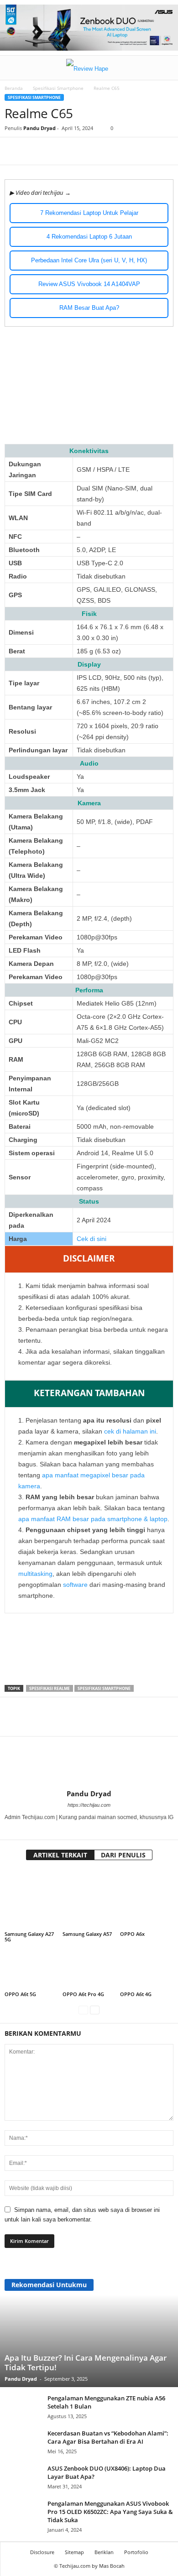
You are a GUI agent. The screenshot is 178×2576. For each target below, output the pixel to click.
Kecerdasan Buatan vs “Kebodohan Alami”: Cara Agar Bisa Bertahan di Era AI (108, 2437)
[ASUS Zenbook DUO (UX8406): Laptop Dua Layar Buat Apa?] (23, 2488)
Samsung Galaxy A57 (87, 1934)
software (75, 1585)
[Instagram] (90, 1830)
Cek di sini (92, 1239)
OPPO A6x (132, 1934)
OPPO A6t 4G (136, 1994)
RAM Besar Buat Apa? (89, 308)
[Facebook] (74, 151)
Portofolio (136, 2552)
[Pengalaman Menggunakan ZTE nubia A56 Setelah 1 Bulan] (23, 2413)
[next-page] (95, 2010)
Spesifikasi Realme (50, 1688)
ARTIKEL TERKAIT (60, 1855)
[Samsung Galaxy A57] (89, 1900)
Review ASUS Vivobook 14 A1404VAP (89, 284)
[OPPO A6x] (147, 1900)
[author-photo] (89, 1763)
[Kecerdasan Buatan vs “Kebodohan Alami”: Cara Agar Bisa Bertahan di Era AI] (23, 2443)
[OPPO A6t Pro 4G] (89, 1970)
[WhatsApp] (116, 151)
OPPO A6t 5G (20, 1994)
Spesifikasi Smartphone (58, 88)
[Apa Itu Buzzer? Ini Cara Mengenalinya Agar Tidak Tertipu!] (89, 2330)
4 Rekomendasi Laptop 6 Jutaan (89, 237)
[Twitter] (95, 151)
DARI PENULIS (123, 1855)
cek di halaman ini (130, 1431)
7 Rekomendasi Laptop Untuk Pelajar (89, 213)
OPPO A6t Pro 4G (83, 1994)
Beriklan (104, 2552)
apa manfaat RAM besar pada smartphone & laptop (93, 1519)
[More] (159, 151)
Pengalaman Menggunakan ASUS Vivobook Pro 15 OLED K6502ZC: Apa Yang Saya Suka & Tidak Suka (110, 2512)
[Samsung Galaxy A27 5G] (31, 1900)
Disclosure (42, 2552)
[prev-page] (83, 2010)
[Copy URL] (137, 151)
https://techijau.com (89, 1805)
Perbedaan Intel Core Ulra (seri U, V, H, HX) (89, 260)
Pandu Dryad (39, 128)
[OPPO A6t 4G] (147, 1970)
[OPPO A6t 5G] (31, 1970)
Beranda (14, 88)
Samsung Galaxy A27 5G (29, 1937)
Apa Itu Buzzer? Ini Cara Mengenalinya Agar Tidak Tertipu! (86, 2362)
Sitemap (74, 2552)
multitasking (35, 1574)
